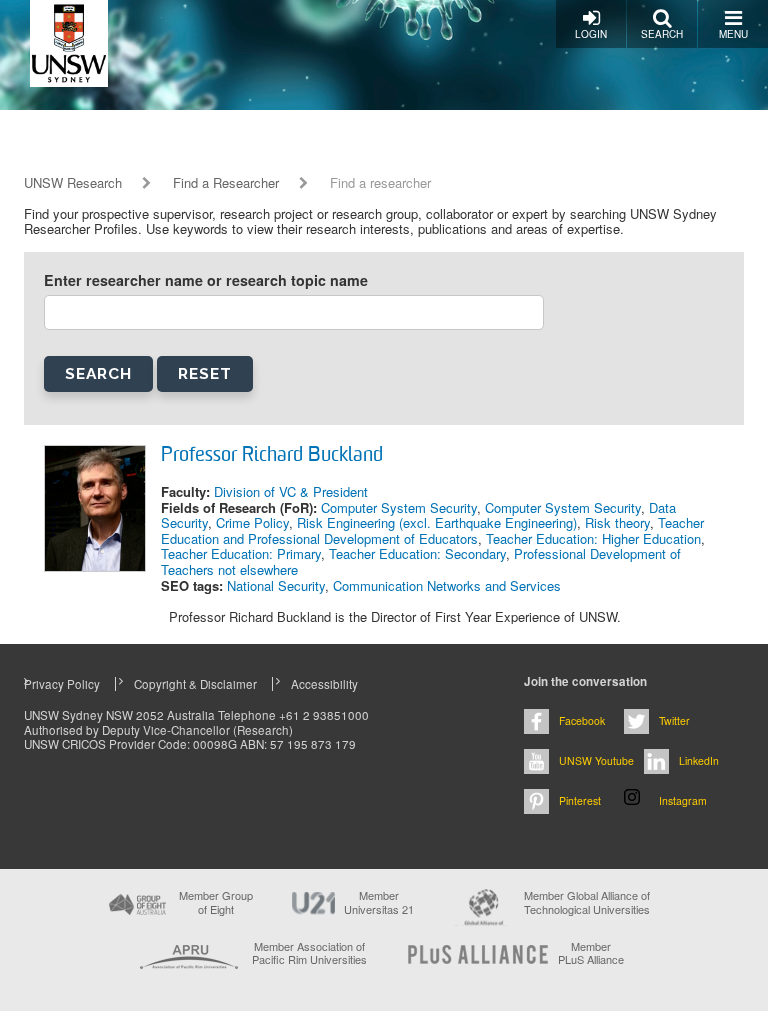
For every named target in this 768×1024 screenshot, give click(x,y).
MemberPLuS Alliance (591, 953)
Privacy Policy (62, 684)
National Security (276, 585)
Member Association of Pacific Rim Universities (309, 953)
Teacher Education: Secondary (417, 553)
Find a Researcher (226, 183)
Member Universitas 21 (379, 902)
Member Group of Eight (216, 902)
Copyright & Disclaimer (195, 684)
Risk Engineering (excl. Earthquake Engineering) (437, 522)
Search (662, 34)
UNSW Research (73, 183)
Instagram (683, 800)
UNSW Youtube (596, 760)
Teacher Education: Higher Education (593, 538)
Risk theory (617, 522)
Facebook (582, 720)
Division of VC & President (291, 491)
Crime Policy (252, 522)
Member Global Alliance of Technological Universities (587, 902)
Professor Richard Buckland (272, 456)
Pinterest (580, 800)
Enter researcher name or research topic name (206, 280)
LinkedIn (699, 760)
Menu (733, 34)
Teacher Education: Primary (241, 553)
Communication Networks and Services (447, 585)
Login (591, 34)
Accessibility (324, 684)
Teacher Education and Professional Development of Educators (432, 530)
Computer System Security (399, 507)
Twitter (674, 720)
